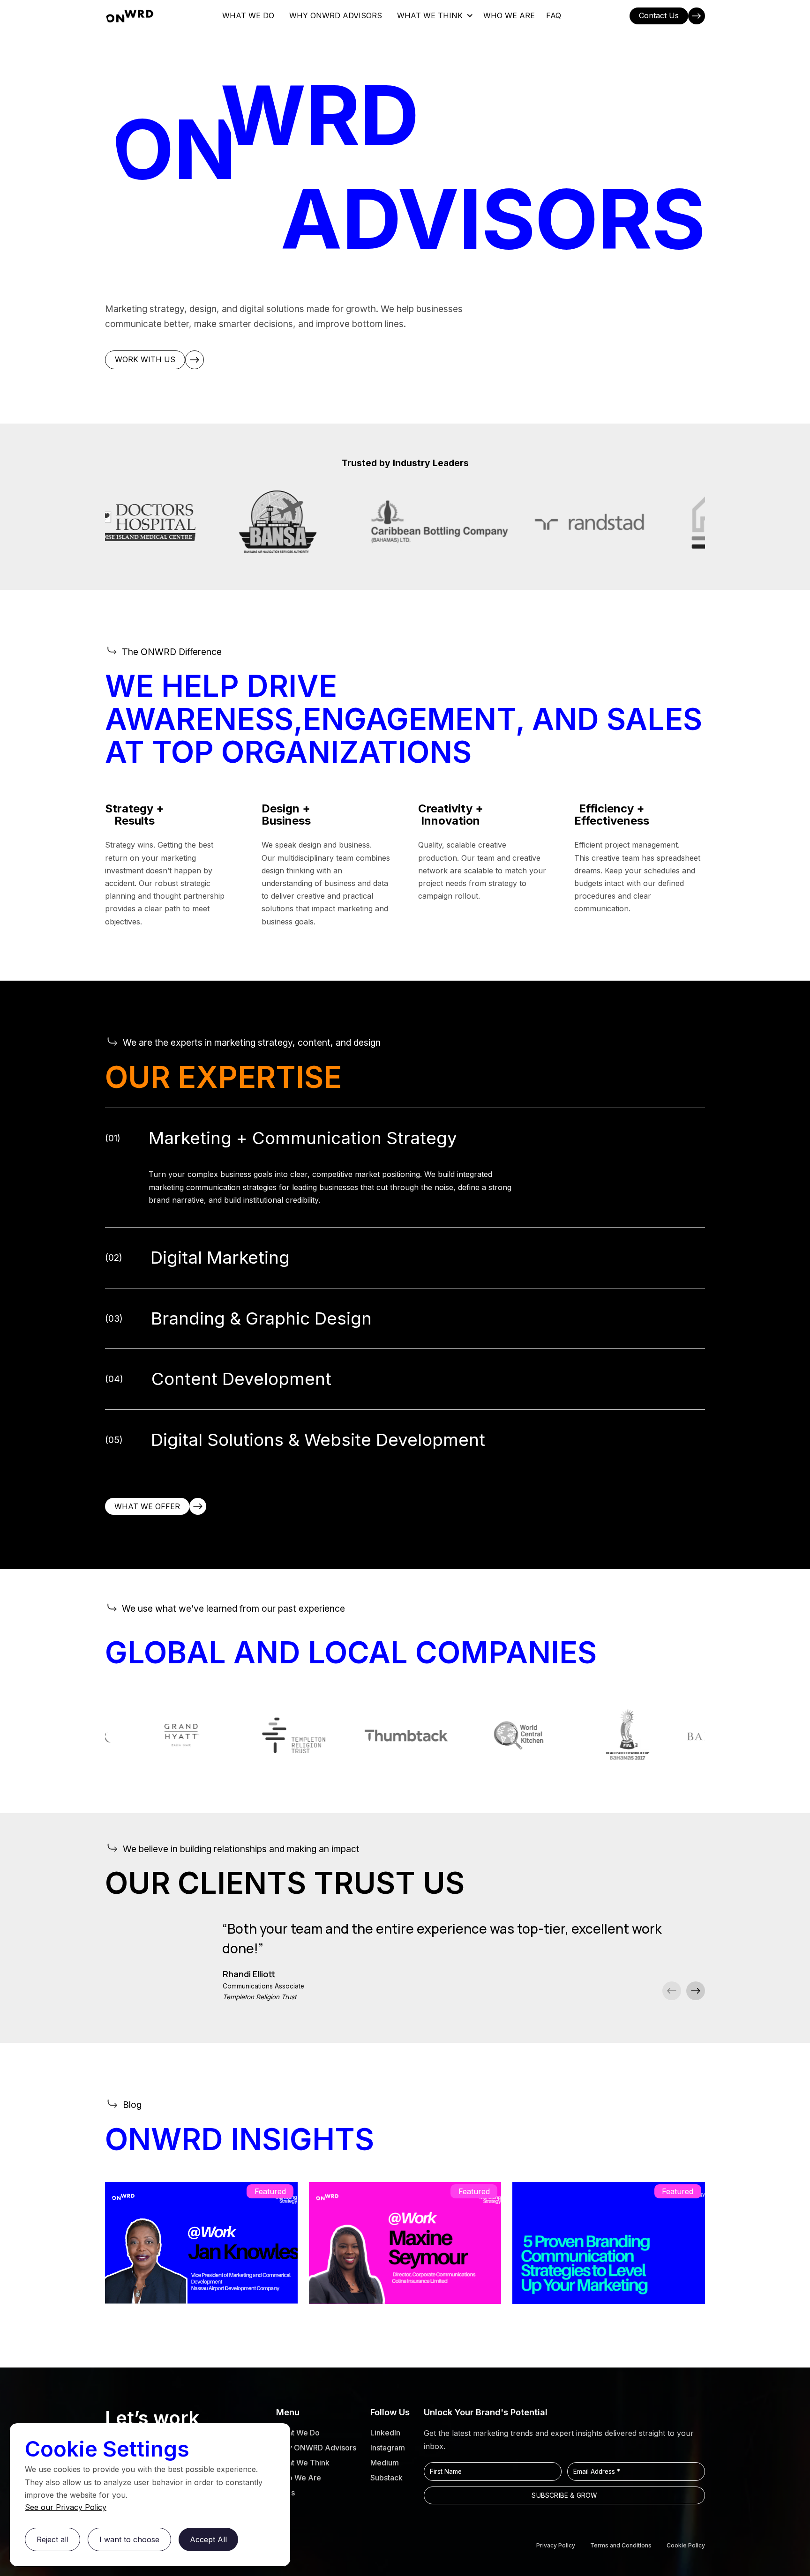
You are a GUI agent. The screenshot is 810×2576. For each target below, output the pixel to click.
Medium (385, 2463)
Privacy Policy (556, 2545)
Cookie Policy (686, 2545)
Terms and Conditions (621, 2545)
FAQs (285, 2493)
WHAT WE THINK (430, 15)
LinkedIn (385, 2433)
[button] (435, 16)
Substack (386, 2478)
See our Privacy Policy (66, 2507)
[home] (129, 16)
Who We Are (299, 2478)
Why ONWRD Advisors (316, 2448)
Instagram (388, 2448)
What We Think (303, 2463)
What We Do (298, 2433)
